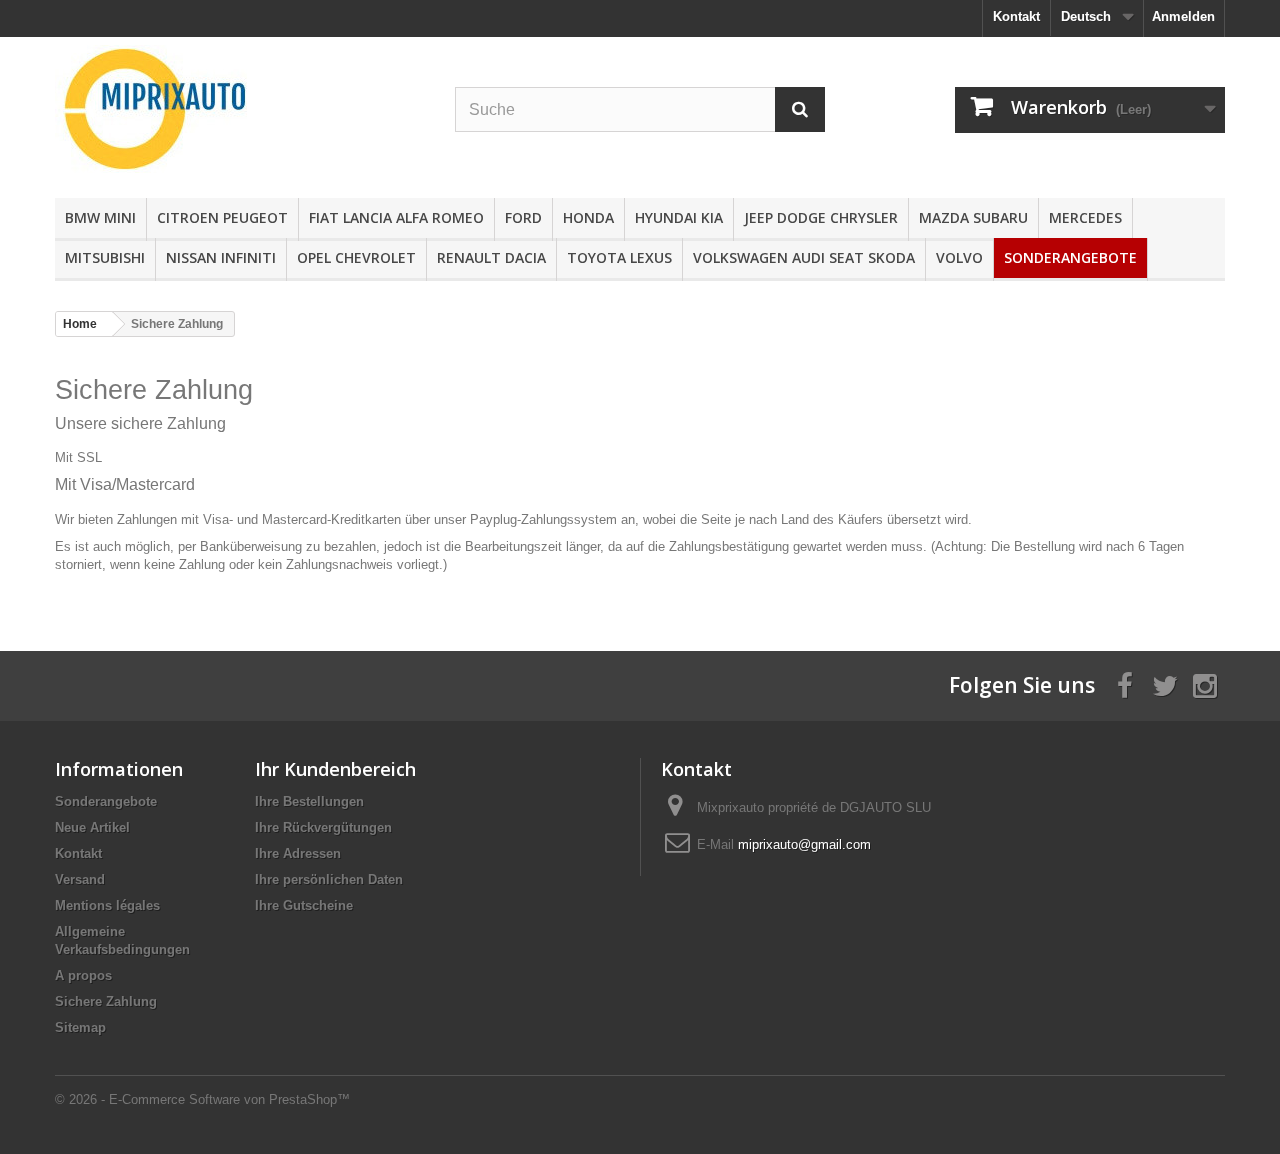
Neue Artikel (92, 827)
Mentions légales (107, 905)
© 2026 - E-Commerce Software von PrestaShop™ (202, 1099)
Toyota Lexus (619, 257)
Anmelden (1183, 16)
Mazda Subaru (973, 217)
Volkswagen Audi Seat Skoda (804, 257)
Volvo (959, 257)
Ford (523, 217)
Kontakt (1016, 16)
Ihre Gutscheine (304, 905)
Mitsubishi (105, 257)
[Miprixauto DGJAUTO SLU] (240, 109)
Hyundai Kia (679, 217)
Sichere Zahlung (106, 1001)
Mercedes (1085, 217)
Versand (80, 879)
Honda (588, 217)
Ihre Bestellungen (309, 801)
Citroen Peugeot (222, 217)
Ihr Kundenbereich (335, 769)
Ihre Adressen (298, 853)
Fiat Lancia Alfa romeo (396, 217)
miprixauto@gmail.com (804, 844)
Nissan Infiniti (221, 257)
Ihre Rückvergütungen (323, 827)
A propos (83, 975)
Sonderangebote (1070, 257)
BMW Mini (100, 217)
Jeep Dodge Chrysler (821, 217)
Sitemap (80, 1027)
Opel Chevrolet (356, 257)
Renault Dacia (491, 257)
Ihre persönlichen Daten (329, 879)
